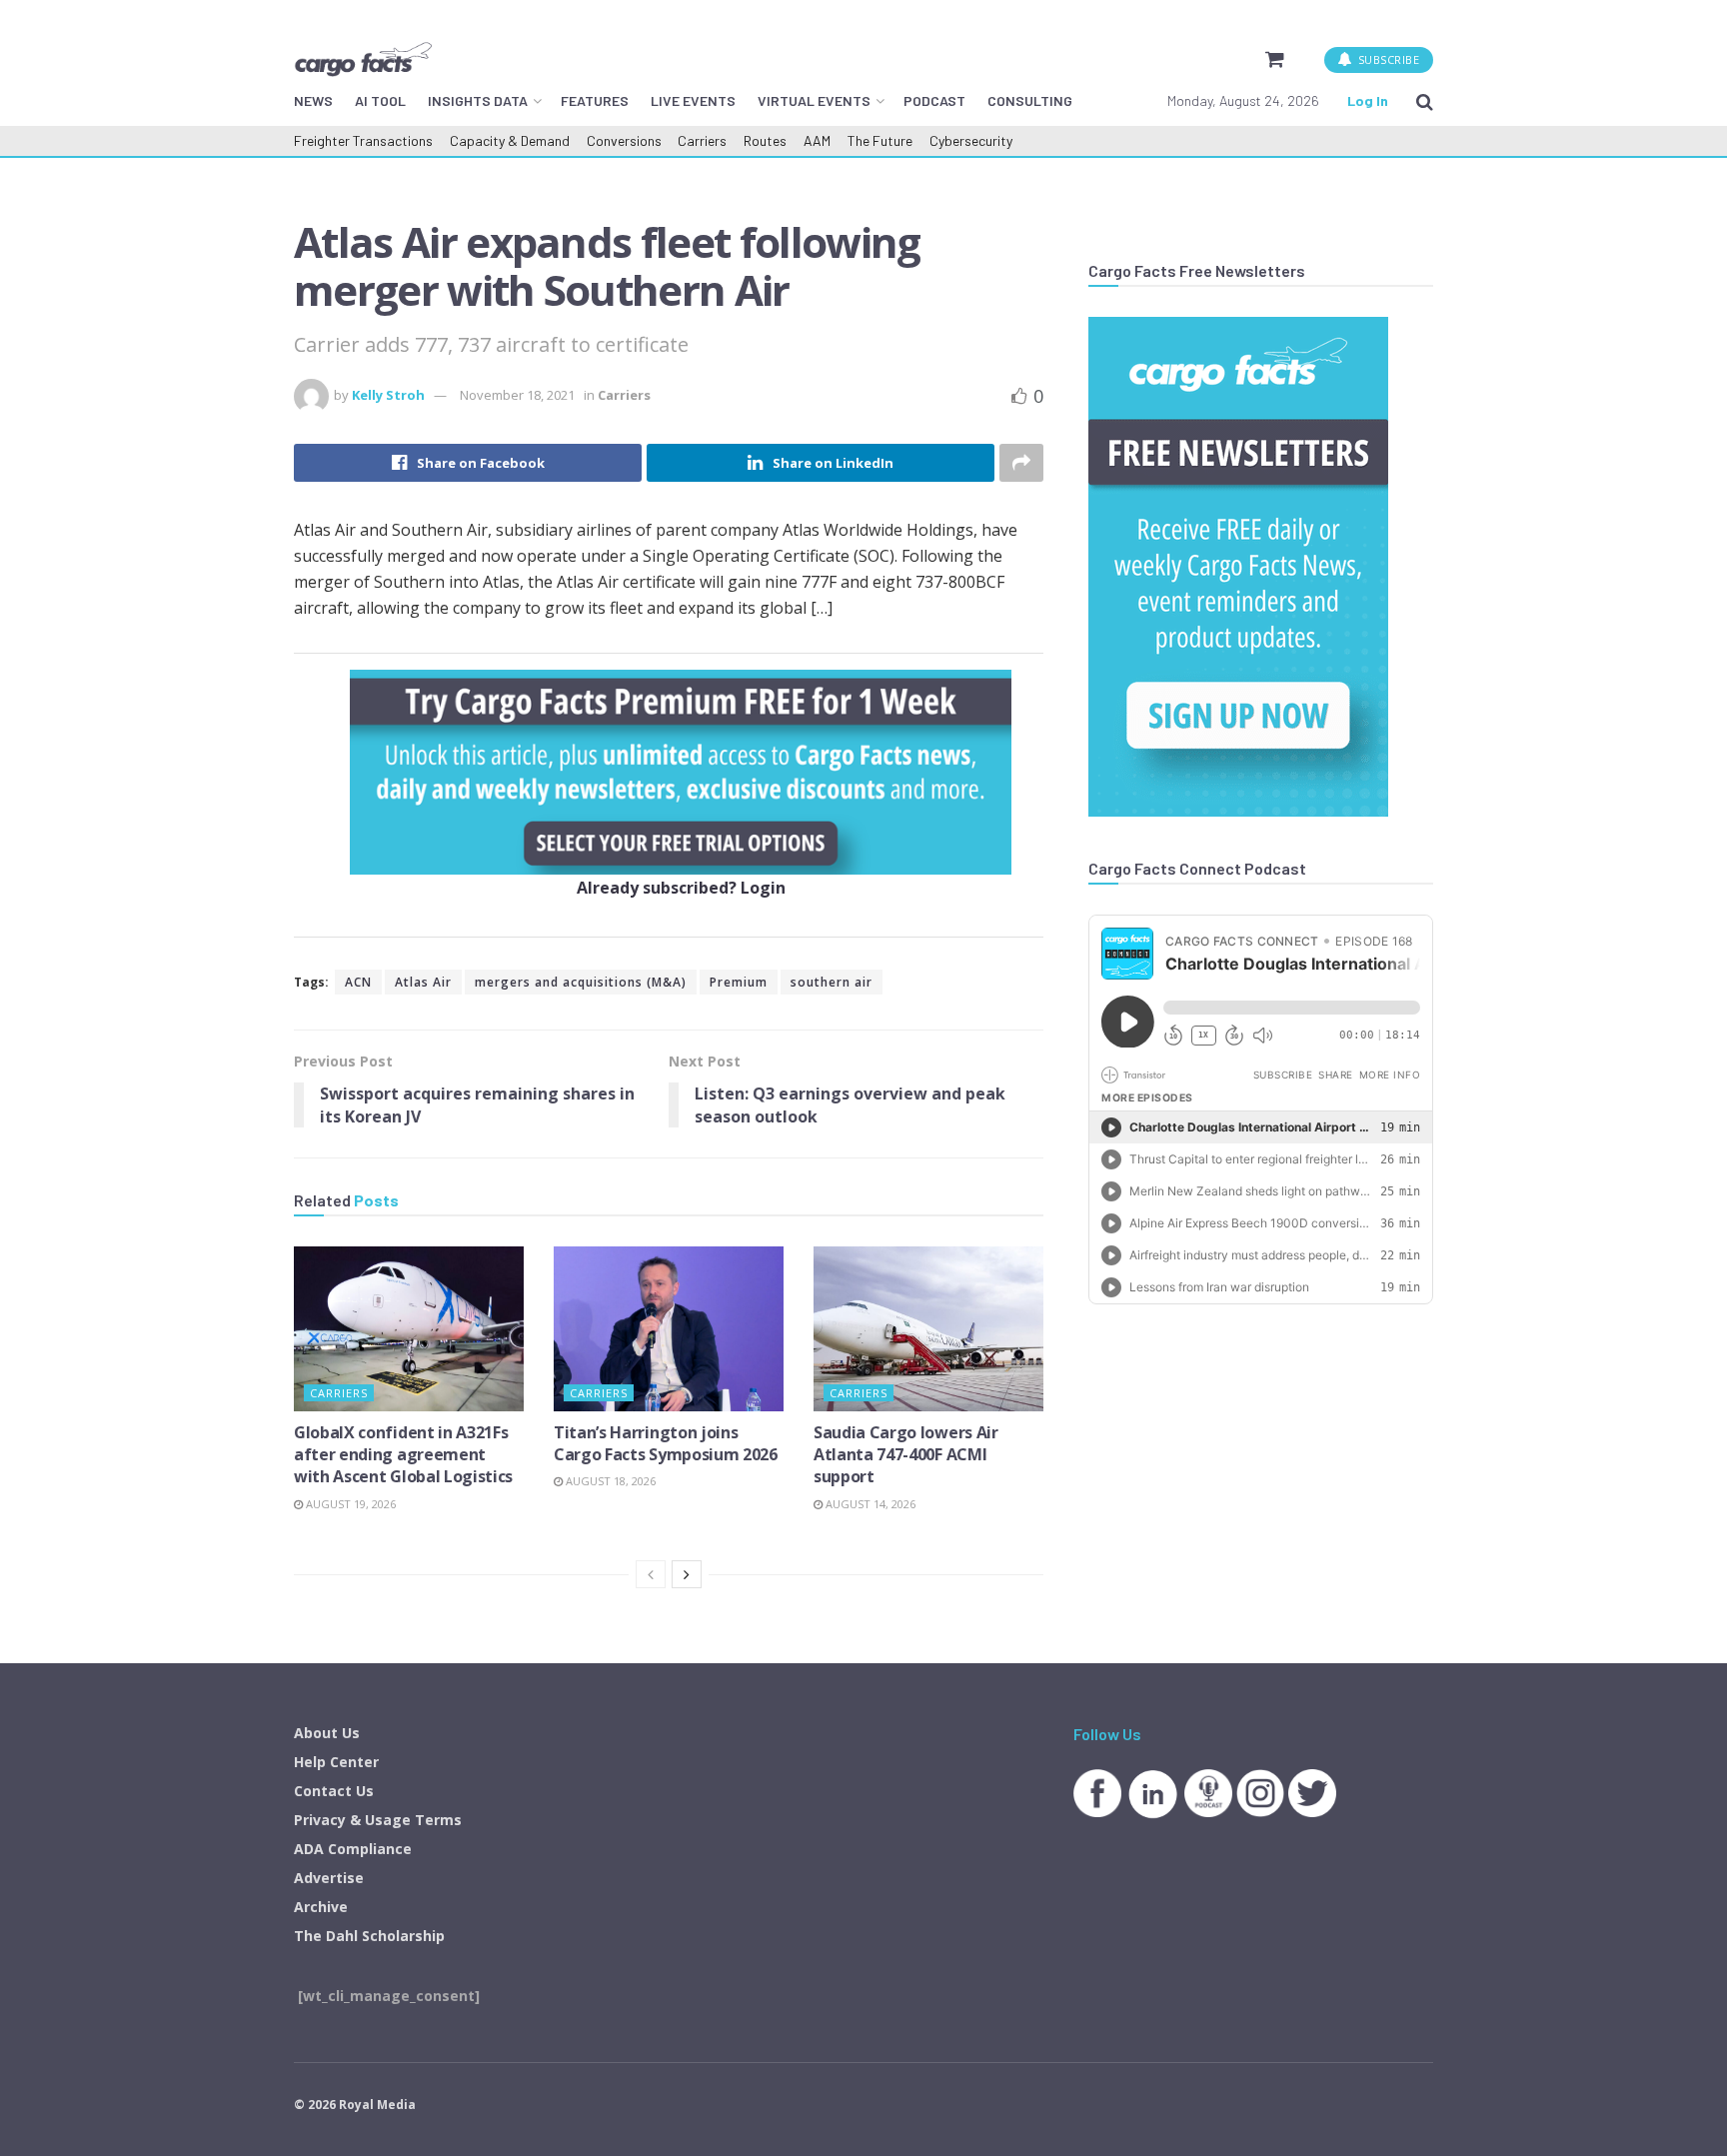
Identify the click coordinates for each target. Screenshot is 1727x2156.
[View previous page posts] (651, 1574)
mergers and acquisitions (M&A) (581, 982)
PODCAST (934, 100)
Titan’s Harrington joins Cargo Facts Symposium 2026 (666, 1443)
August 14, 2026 (869, 1504)
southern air (832, 982)
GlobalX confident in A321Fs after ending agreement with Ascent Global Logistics (403, 1455)
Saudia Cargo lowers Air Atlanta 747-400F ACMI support (906, 1455)
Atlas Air (423, 982)
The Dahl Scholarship (369, 1936)
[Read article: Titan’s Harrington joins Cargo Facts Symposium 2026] (669, 1328)
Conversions (624, 140)
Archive (321, 1907)
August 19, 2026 (349, 1504)
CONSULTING (1030, 100)
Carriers (702, 140)
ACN (358, 982)
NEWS (313, 100)
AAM (817, 140)
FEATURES (595, 100)
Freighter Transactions (363, 140)
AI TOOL (380, 100)
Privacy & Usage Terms (378, 1820)
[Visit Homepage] (363, 59)
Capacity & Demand (510, 140)
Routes (765, 140)
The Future (880, 140)
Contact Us (334, 1791)
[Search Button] (1425, 101)
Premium (739, 982)
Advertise (329, 1878)
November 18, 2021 (517, 395)
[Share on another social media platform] (1021, 463)
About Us (327, 1733)
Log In (1368, 100)
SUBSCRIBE (1387, 59)
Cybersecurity (971, 140)
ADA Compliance (353, 1849)
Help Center (336, 1762)
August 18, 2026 (609, 1481)
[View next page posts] (687, 1574)
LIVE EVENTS (693, 100)
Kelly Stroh (388, 395)
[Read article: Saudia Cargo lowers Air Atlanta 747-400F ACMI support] (928, 1328)
